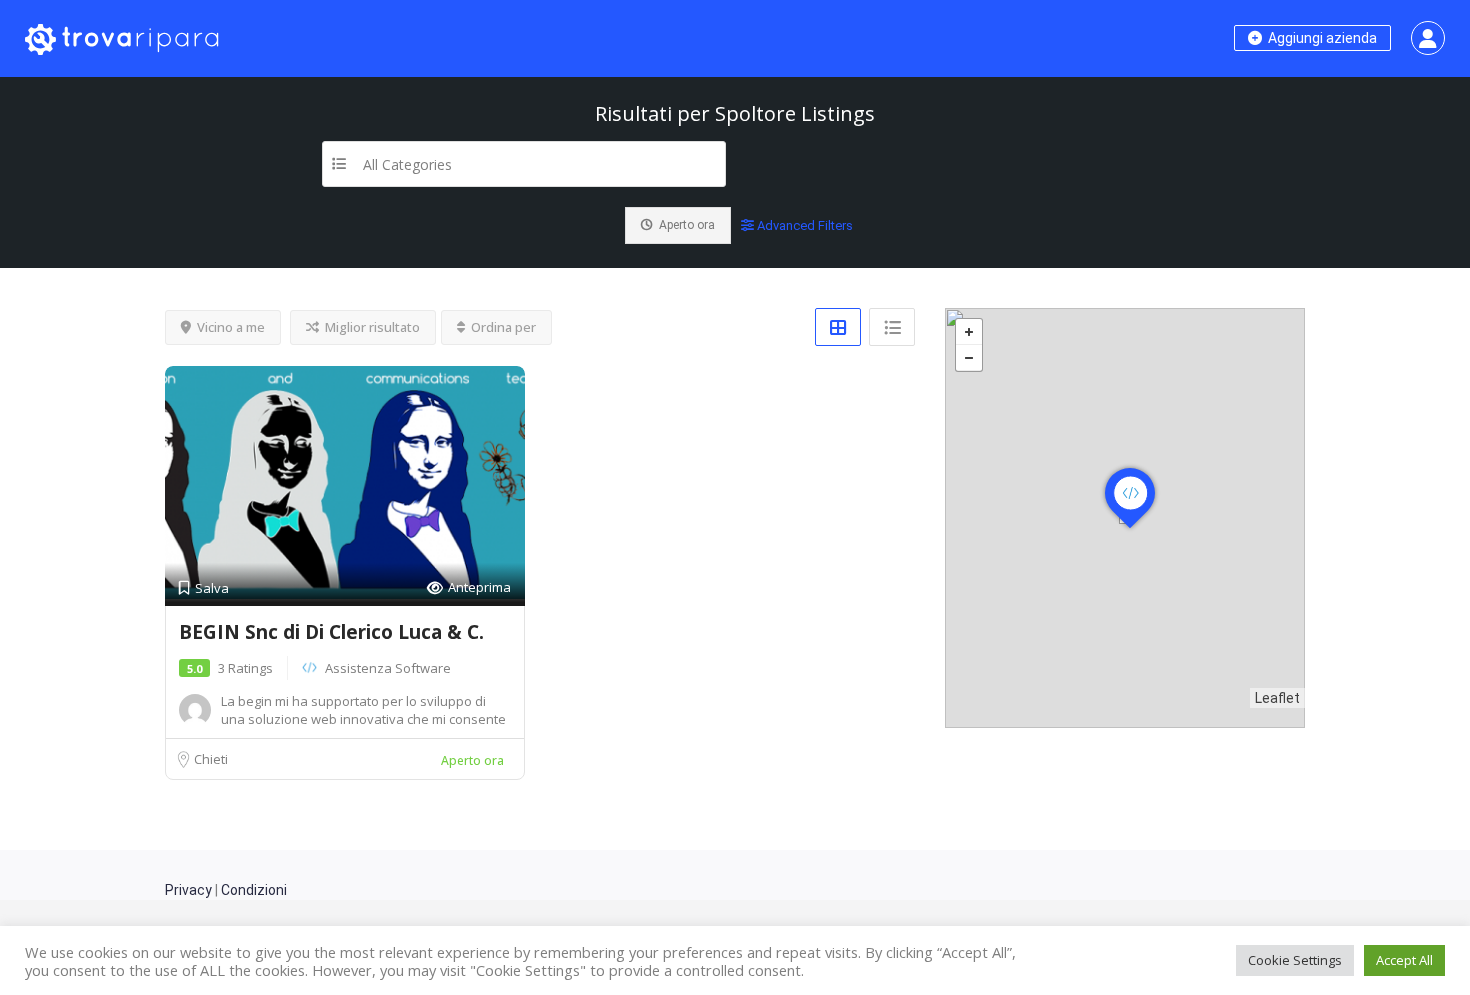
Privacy (188, 890)
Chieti (211, 759)
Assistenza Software (388, 668)
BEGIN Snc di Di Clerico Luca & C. (331, 632)
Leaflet (1277, 698)
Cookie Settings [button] (1295, 960)
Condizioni (254, 890)
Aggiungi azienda (1321, 38)
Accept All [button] (1404, 960)
